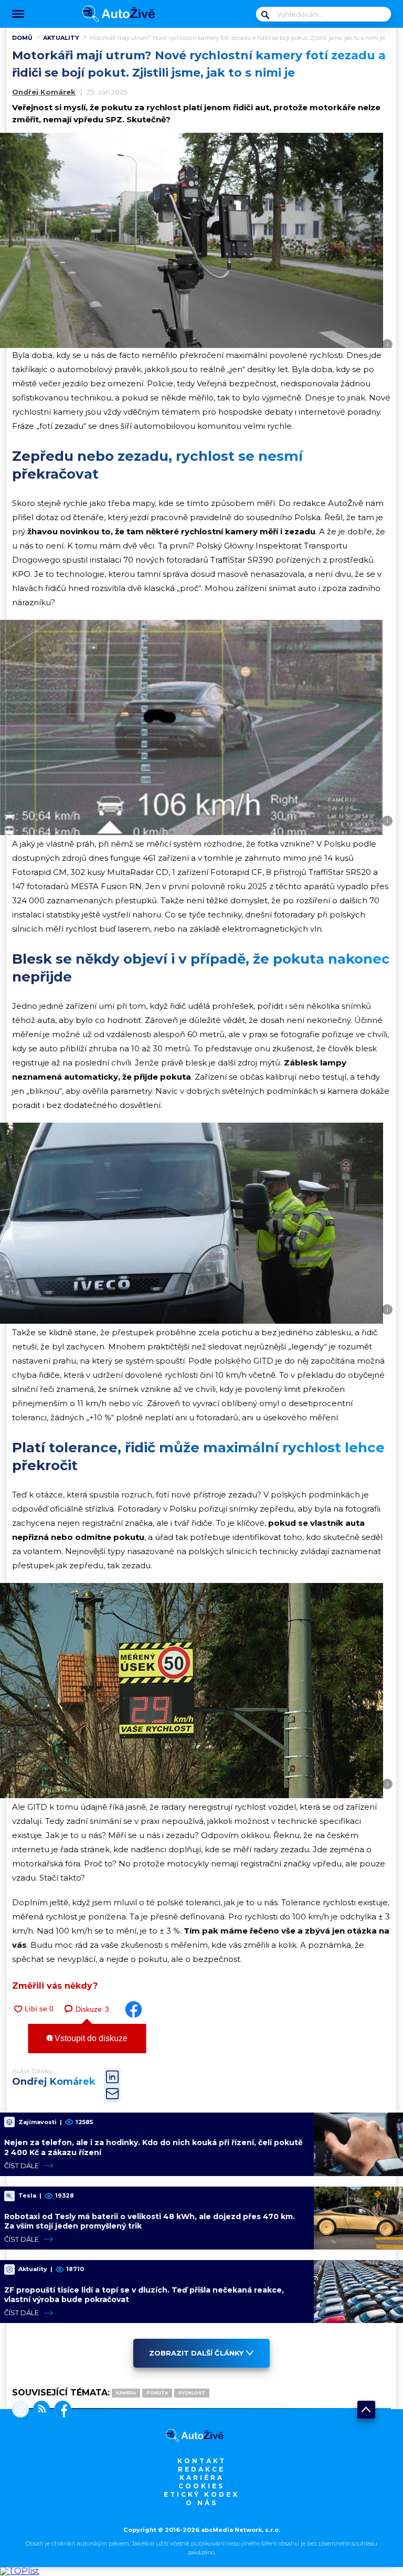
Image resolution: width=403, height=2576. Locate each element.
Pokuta (157, 2393)
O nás (202, 2503)
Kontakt (202, 2461)
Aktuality (61, 38)
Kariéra (202, 2478)
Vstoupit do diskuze (90, 2038)
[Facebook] (61, 2410)
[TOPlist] (20, 2571)
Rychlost (192, 2393)
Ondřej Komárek (44, 92)
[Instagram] (20, 2410)
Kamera (126, 2393)
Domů (22, 38)
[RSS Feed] (39, 2410)
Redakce (201, 2469)
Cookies (201, 2486)
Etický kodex (201, 2494)
